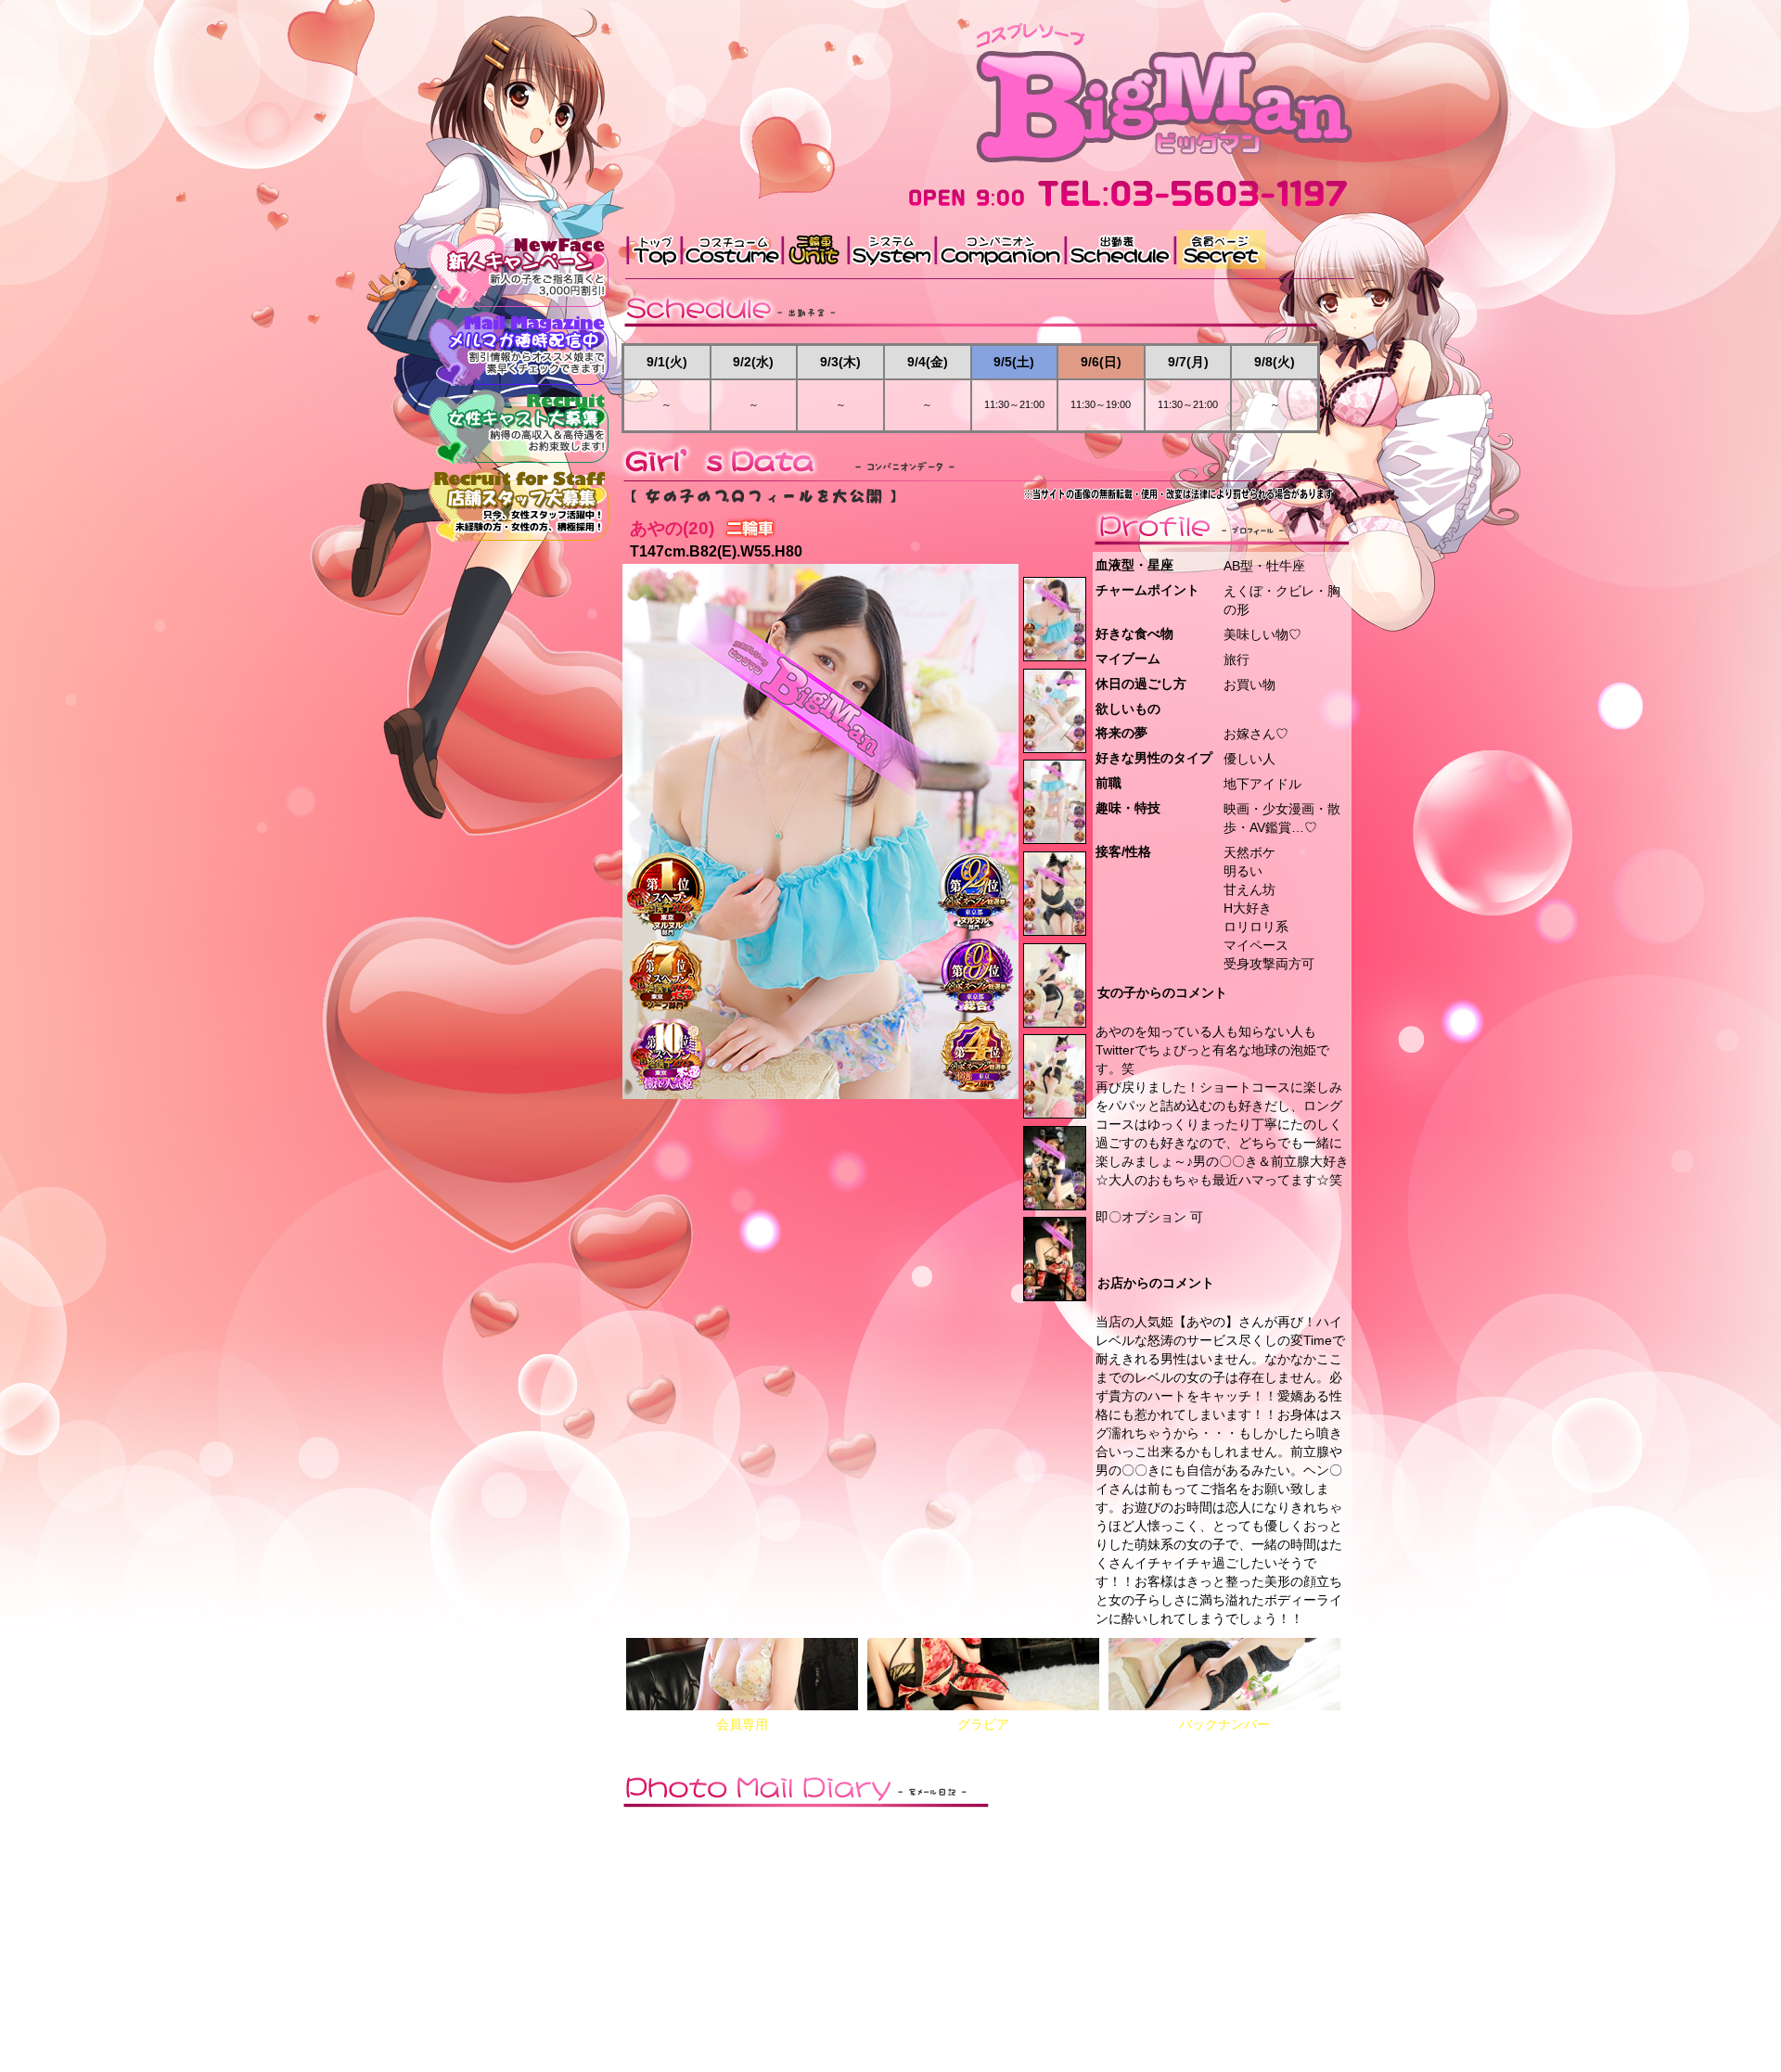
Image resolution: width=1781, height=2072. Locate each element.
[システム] (890, 249)
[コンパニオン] (998, 249)
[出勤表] (1118, 249)
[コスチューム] (730, 249)
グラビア (983, 1724)
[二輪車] (814, 249)
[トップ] (652, 249)
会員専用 (742, 1724)
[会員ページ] (1219, 249)
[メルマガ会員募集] (519, 347)
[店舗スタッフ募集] (519, 503)
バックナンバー (1224, 1724)
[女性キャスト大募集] (519, 425)
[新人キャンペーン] (519, 269)
